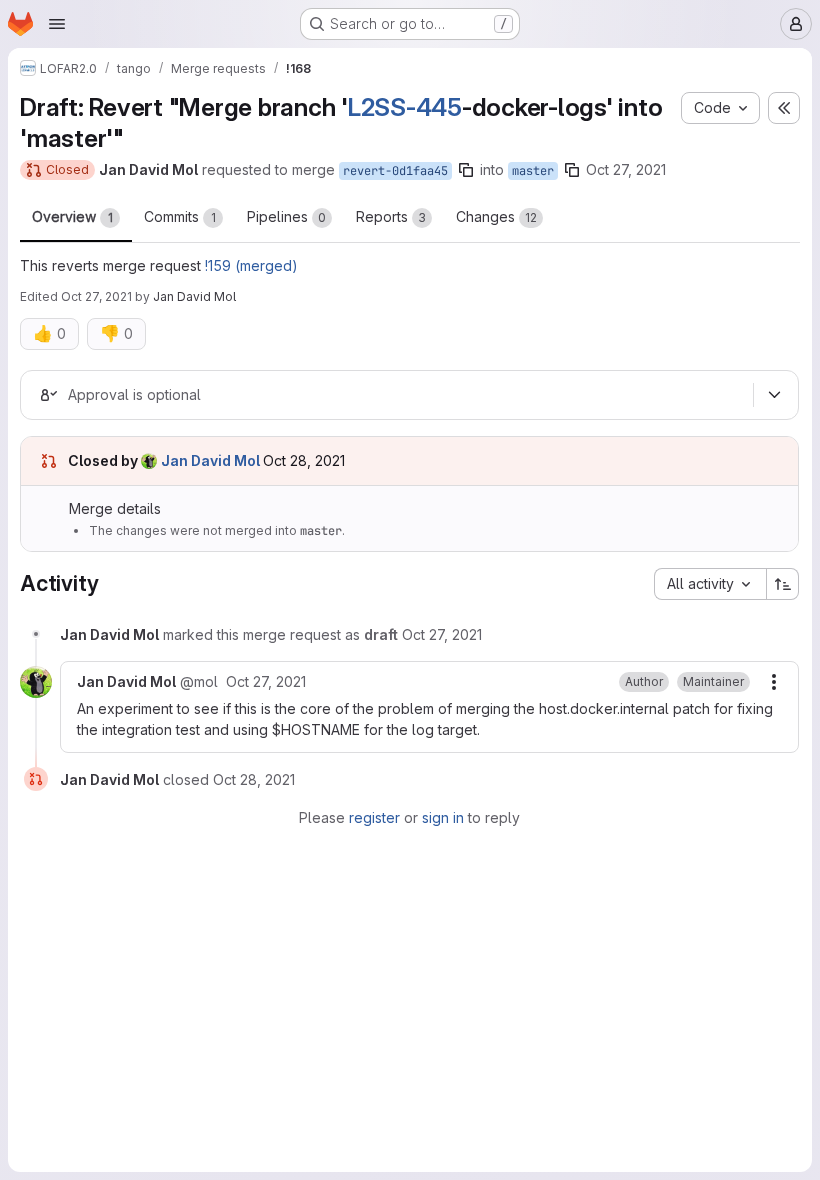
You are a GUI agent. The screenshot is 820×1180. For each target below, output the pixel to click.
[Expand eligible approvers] (774, 395)
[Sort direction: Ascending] (783, 584)
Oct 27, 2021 (626, 169)
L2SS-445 (405, 107)
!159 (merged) (251, 265)
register (374, 817)
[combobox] (710, 584)
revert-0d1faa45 (395, 171)
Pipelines (286, 216)
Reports (391, 216)
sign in (443, 817)
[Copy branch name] (466, 170)
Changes (496, 216)
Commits (180, 216)
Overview (72, 216)
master (533, 171)
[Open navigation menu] (57, 24)
